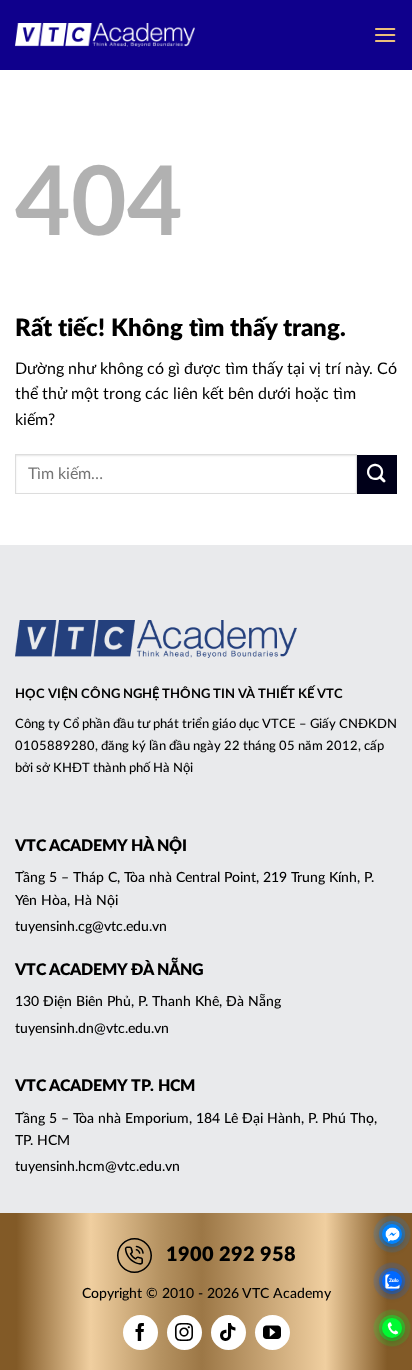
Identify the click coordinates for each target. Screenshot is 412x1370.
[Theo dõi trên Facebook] (140, 1332)
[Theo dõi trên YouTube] (272, 1332)
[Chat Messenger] (392, 1234)
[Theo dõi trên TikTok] (228, 1332)
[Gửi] (377, 474)
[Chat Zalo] (392, 1281)
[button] (385, 34)
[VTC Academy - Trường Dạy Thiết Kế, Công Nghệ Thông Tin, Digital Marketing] (105, 35)
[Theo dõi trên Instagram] (184, 1332)
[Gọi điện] (392, 1328)
